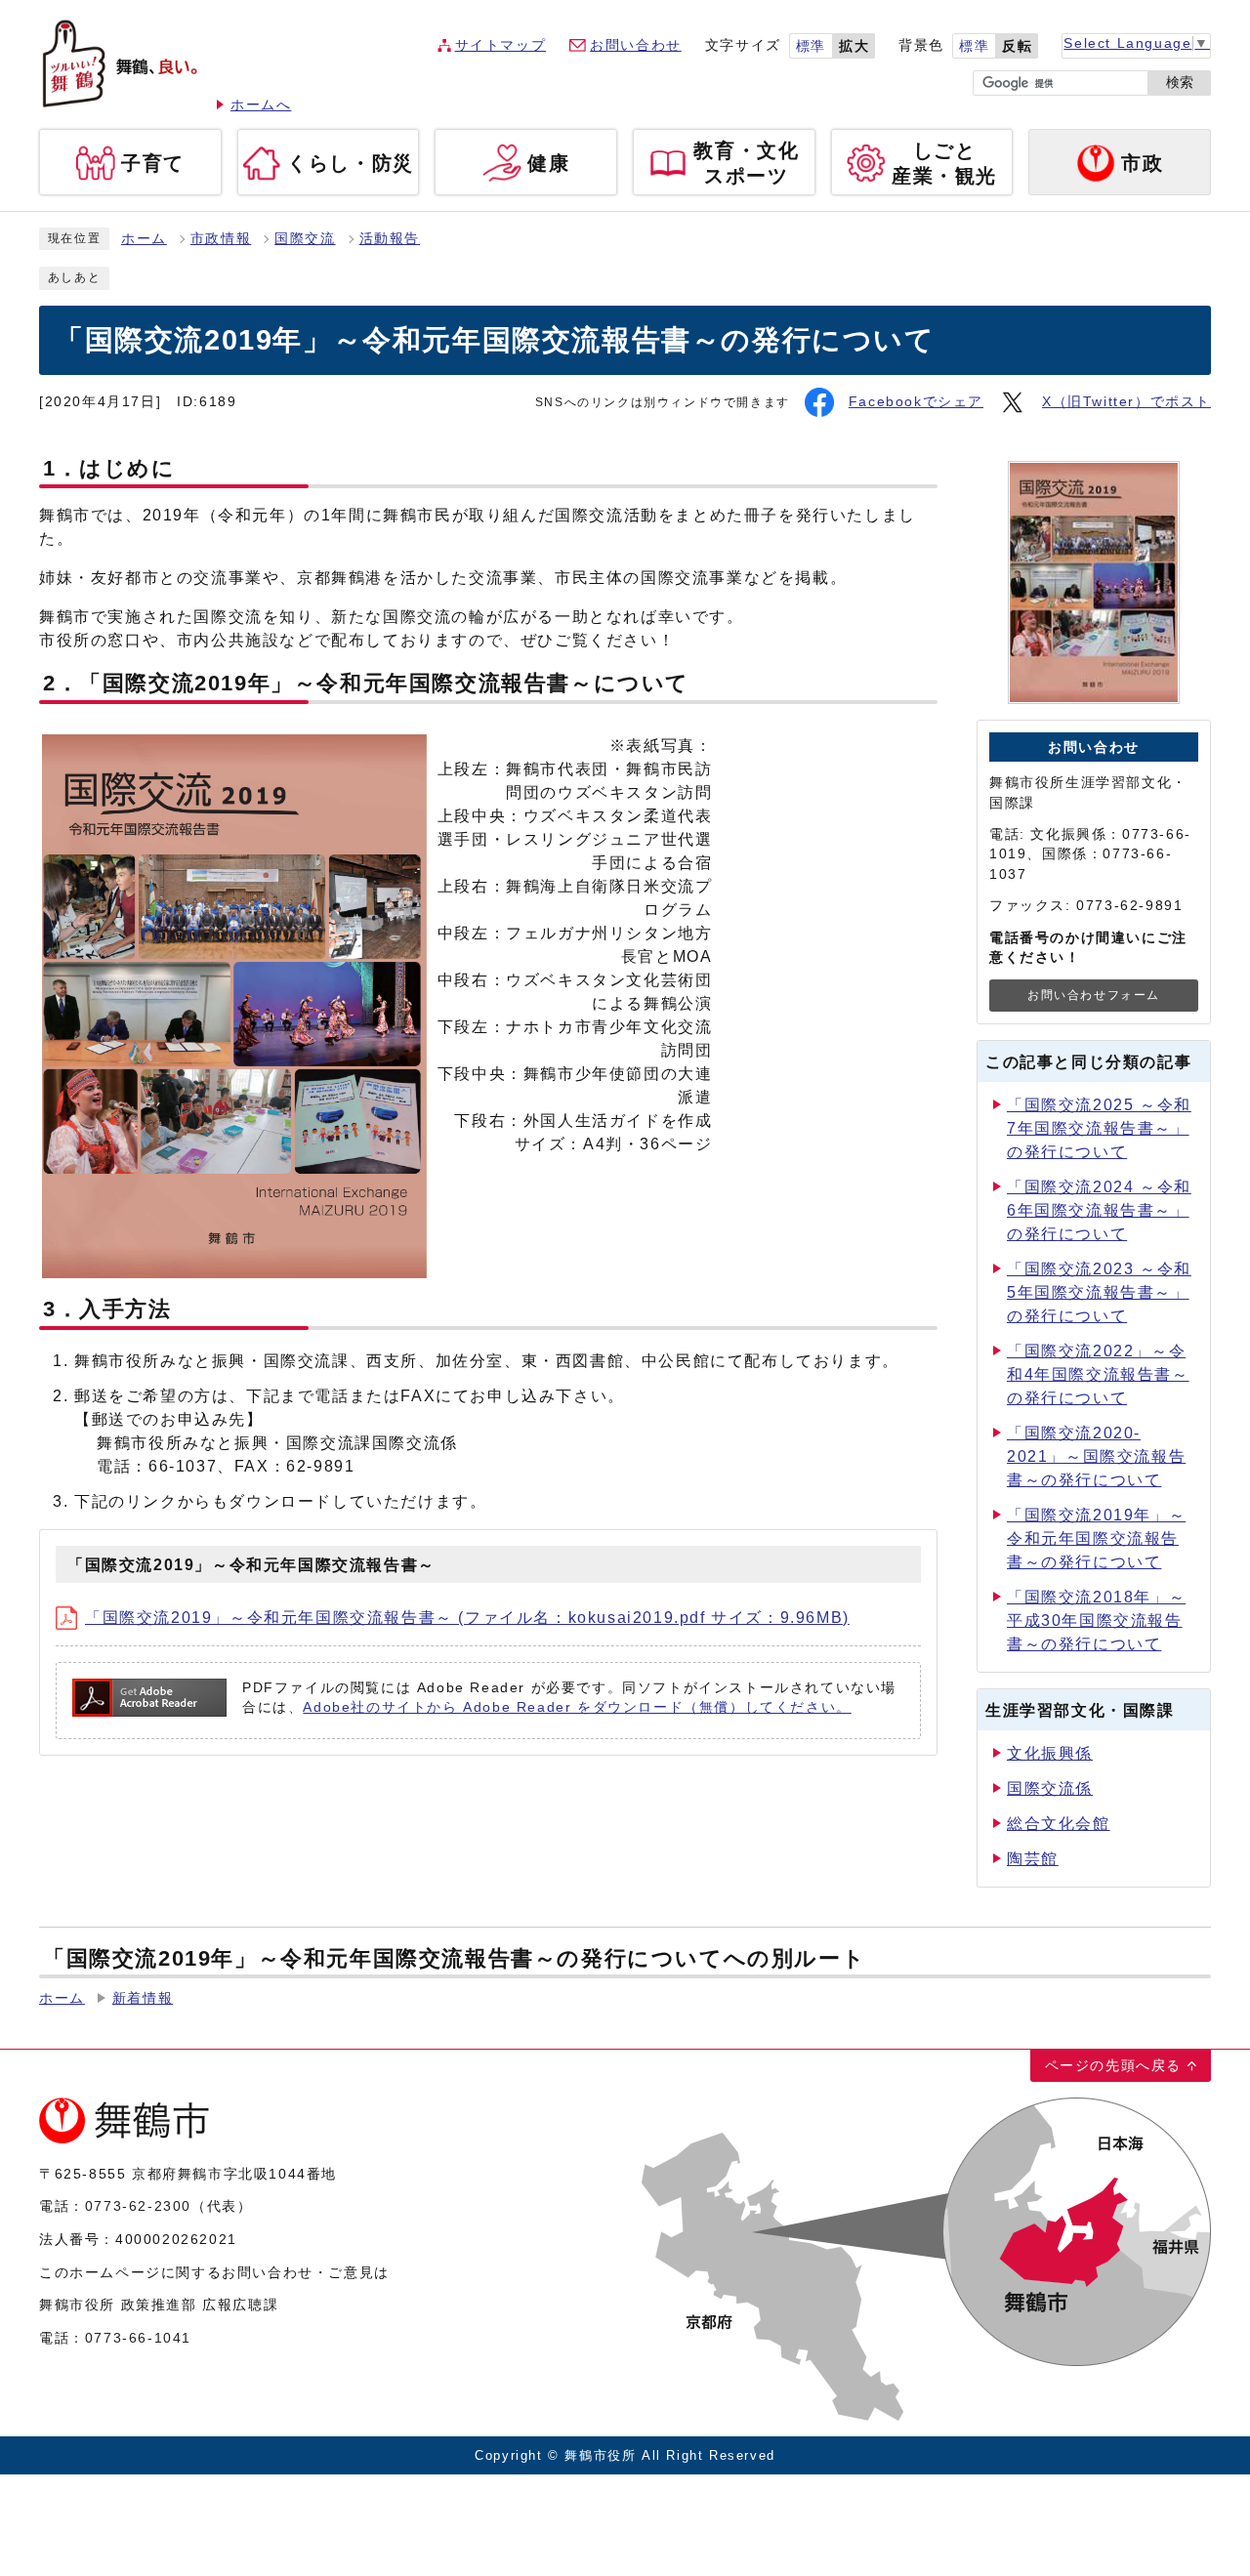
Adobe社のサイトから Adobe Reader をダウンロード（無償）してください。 (577, 1707)
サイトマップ (501, 45)
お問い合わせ (636, 45)
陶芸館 (1033, 1859)
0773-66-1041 (138, 2338)
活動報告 (390, 239)
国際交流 (305, 239)
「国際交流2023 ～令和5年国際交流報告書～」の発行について (1099, 1292)
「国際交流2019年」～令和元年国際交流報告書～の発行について (1096, 1538)
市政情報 (221, 239)
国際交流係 (1050, 1788)
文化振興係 (1050, 1753)
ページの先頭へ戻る (1113, 2065)
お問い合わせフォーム (1094, 995)
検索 (1180, 83)
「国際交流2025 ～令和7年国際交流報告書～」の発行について (1099, 1128)
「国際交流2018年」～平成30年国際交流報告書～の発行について (1096, 1620)
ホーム (144, 239)
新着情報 (143, 1998)
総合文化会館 (1059, 1824)
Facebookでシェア (916, 402)
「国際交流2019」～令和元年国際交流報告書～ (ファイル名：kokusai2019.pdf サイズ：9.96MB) (467, 1618)
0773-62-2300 (138, 2206)
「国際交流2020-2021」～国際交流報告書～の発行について (1096, 1456)
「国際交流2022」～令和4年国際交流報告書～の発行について (1098, 1374)
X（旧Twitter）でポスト (1126, 402)
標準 (811, 46)
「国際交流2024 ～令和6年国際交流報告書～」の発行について (1099, 1210)
